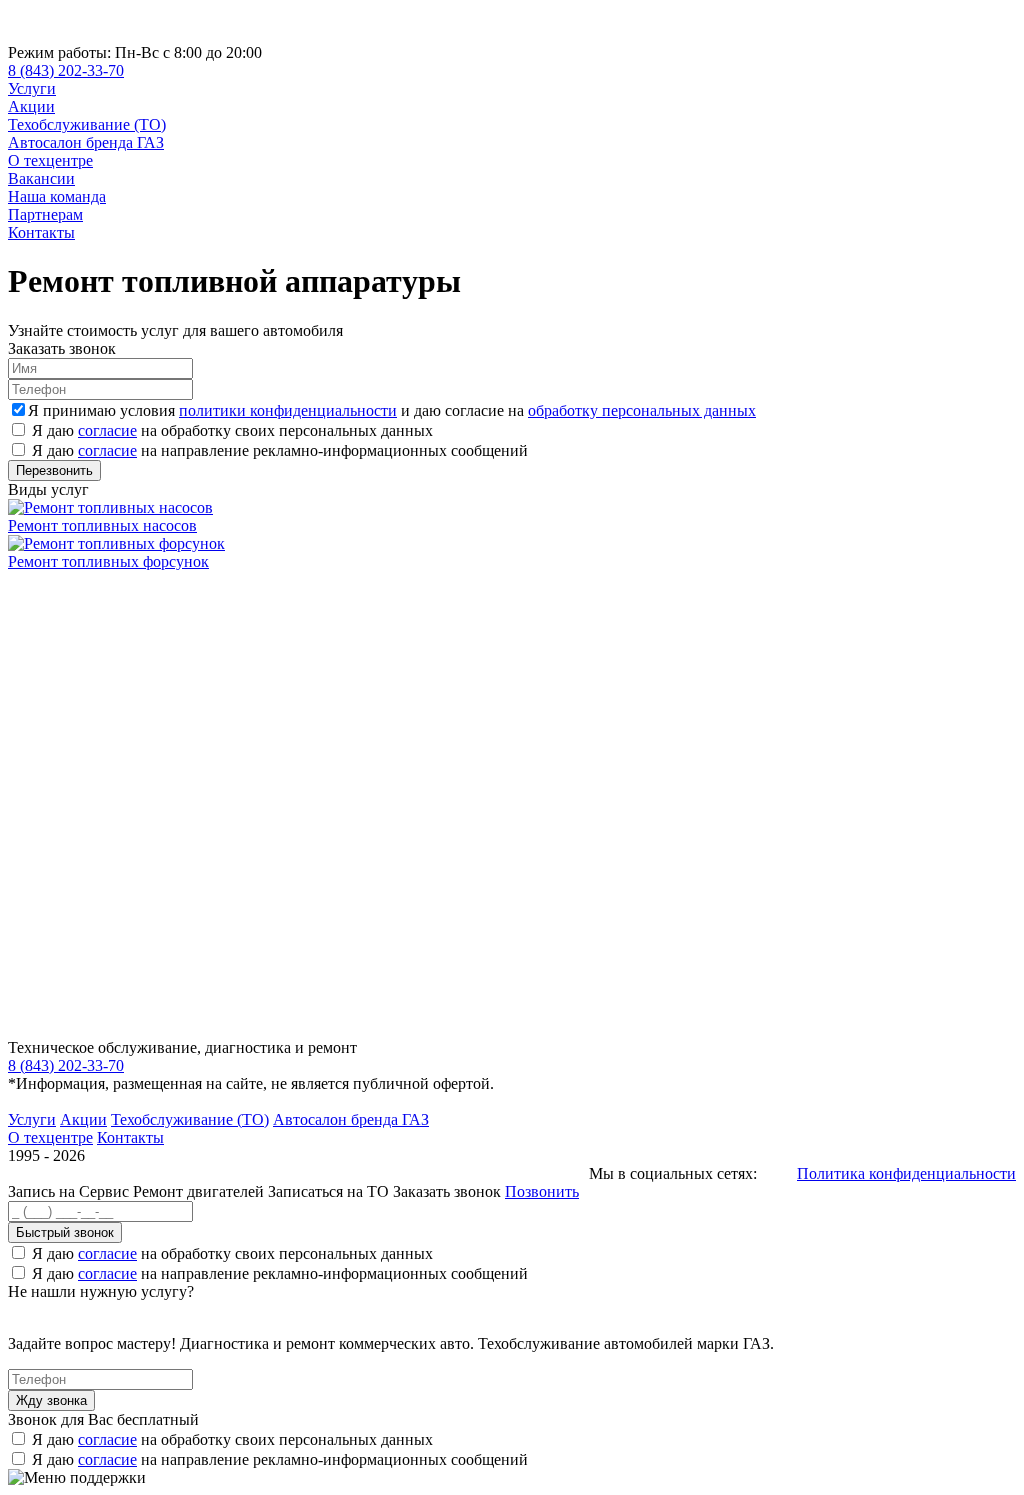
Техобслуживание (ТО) (87, 124)
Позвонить (542, 1191)
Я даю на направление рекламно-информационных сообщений (280, 450)
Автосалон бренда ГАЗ (86, 142)
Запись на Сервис (70, 1191)
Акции (31, 106)
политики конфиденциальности (288, 410)
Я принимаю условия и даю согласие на (392, 410)
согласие (107, 430)
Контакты (41, 232)
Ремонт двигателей (200, 1191)
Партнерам (45, 214)
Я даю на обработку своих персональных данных (232, 430)
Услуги (32, 88)
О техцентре (50, 160)
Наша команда (57, 196)
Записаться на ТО (330, 1191)
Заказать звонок (447, 1191)
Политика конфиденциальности (906, 1173)
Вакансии (41, 178)
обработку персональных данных (642, 410)
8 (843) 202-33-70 (66, 70)
